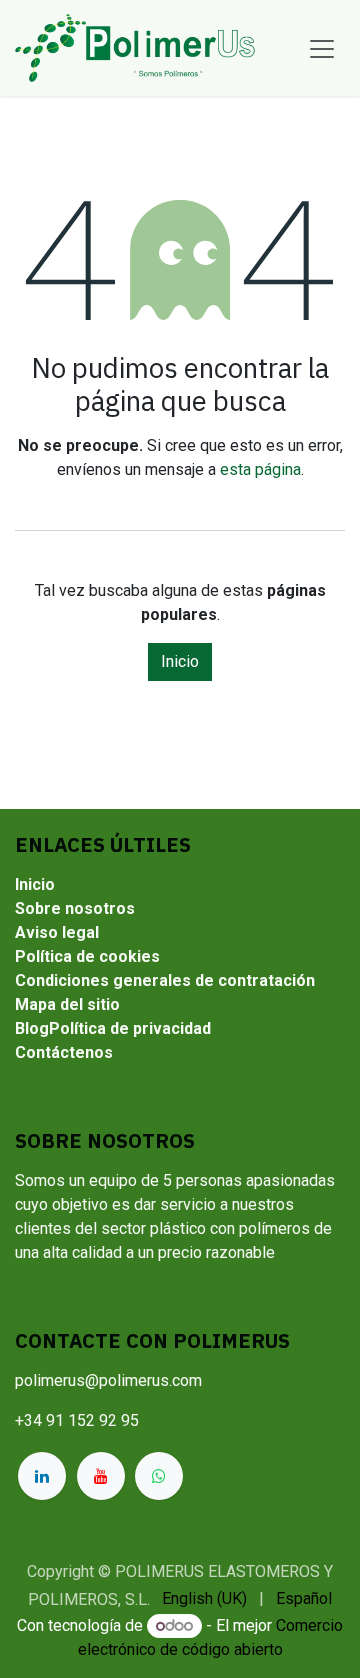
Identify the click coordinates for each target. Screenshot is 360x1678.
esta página (260, 469)
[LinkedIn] (42, 1476)
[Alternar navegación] (322, 48)
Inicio (180, 661)
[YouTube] (101, 1476)
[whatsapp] (159, 1476)
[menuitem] (204, 1599)
